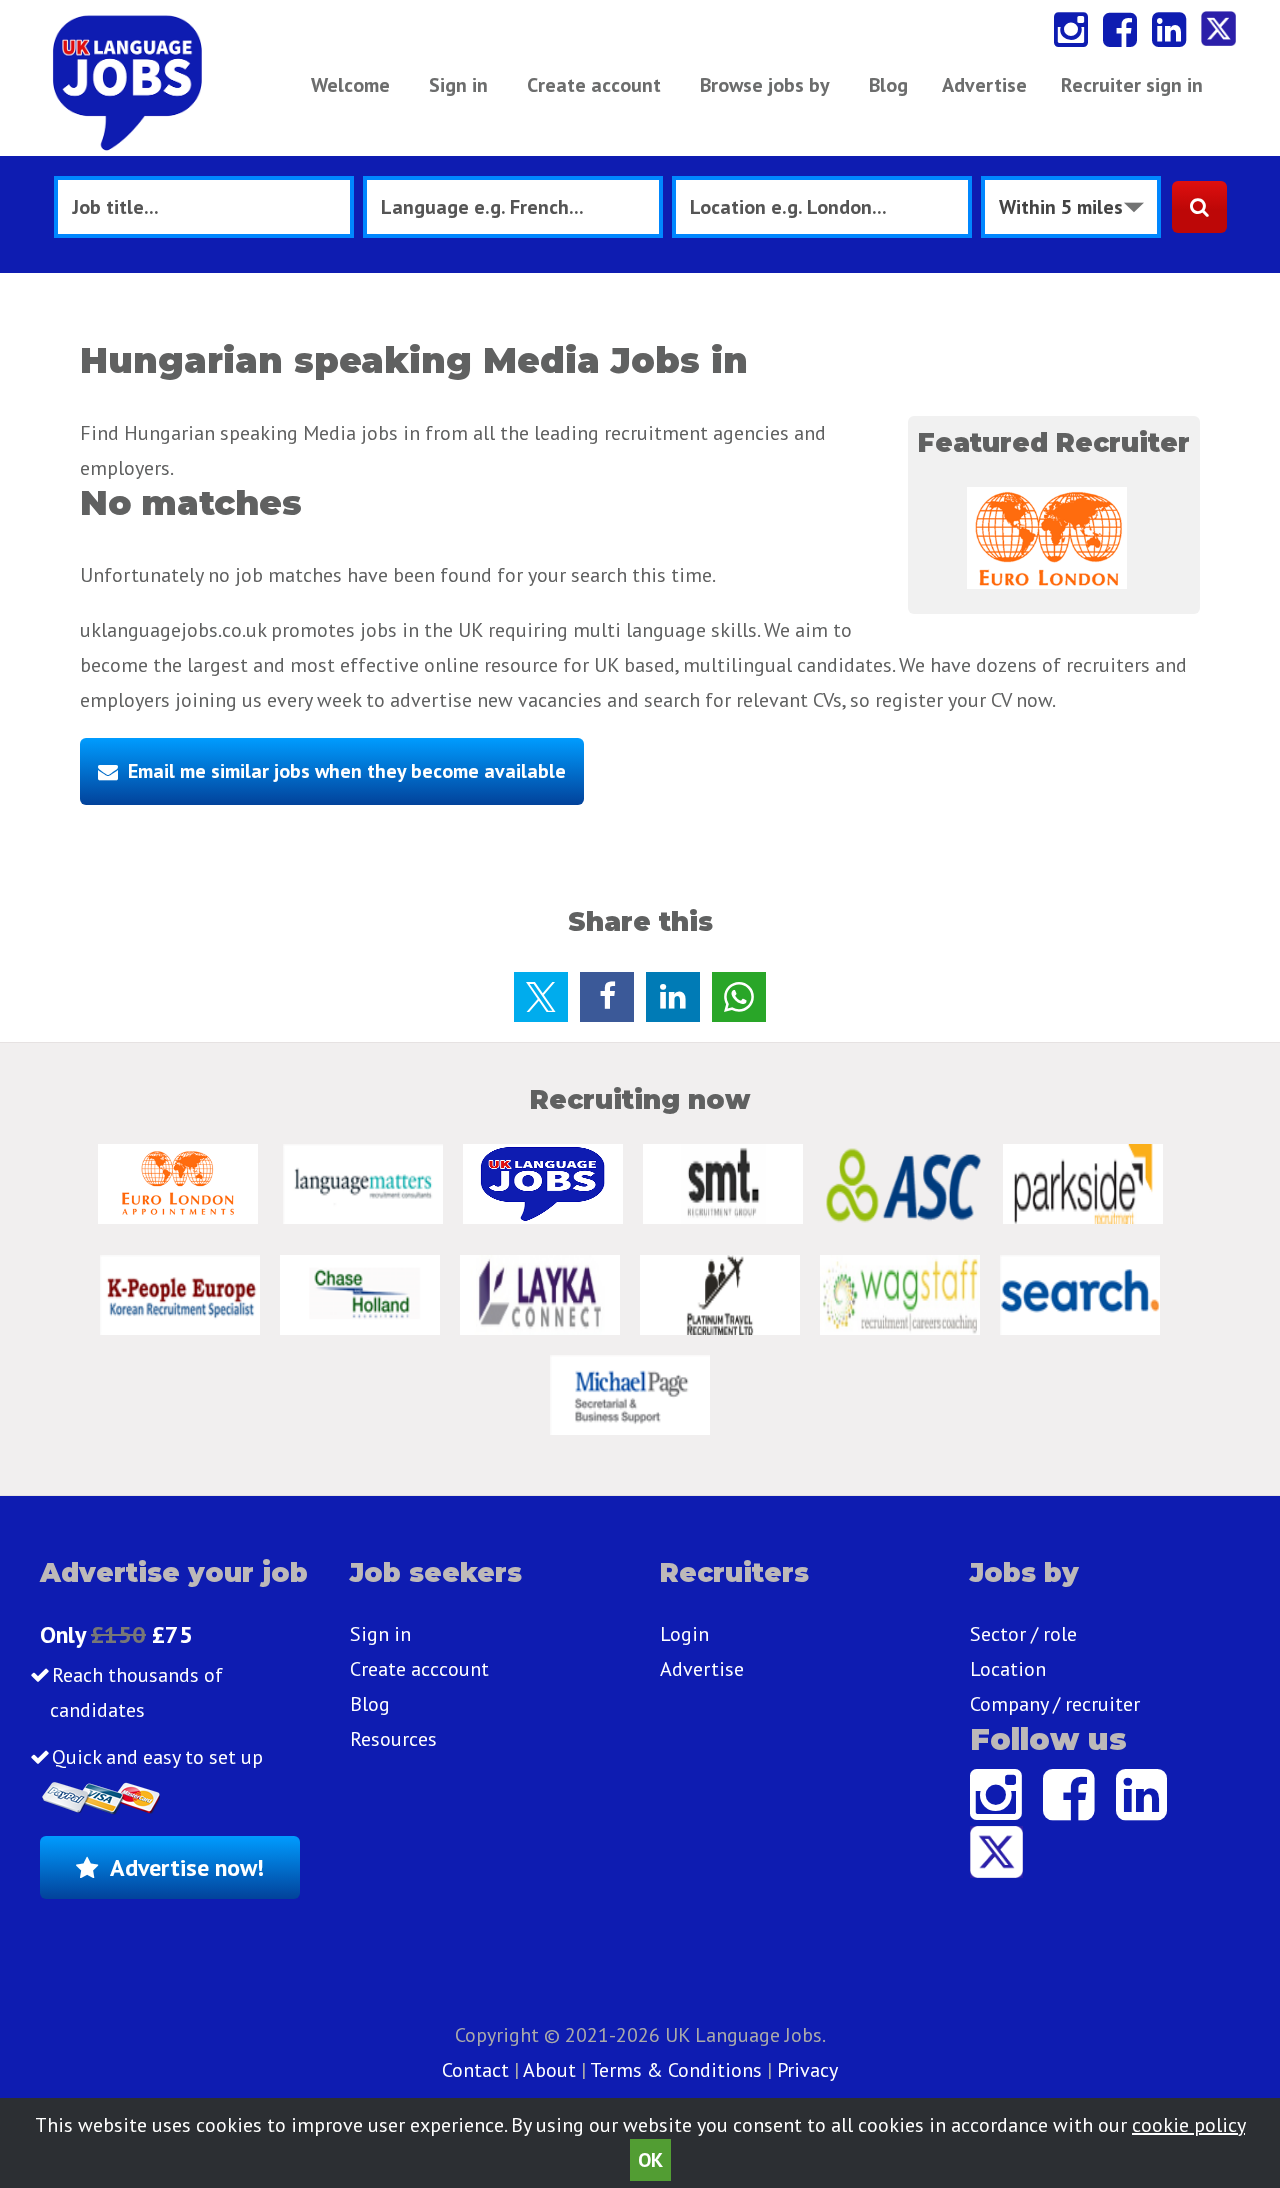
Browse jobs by (765, 85)
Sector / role (1023, 1634)
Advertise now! (187, 1867)
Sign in (458, 85)
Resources (393, 1739)
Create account (594, 85)
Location (1008, 1669)
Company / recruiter (1055, 1704)
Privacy (807, 2070)
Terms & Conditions (676, 2070)
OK (650, 2160)
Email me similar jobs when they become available (347, 771)
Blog (888, 85)
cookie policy (1188, 2125)
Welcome (350, 85)
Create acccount (419, 1669)
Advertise (984, 85)
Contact (478, 2070)
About (549, 2070)
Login (684, 1634)
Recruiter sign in (1132, 85)
